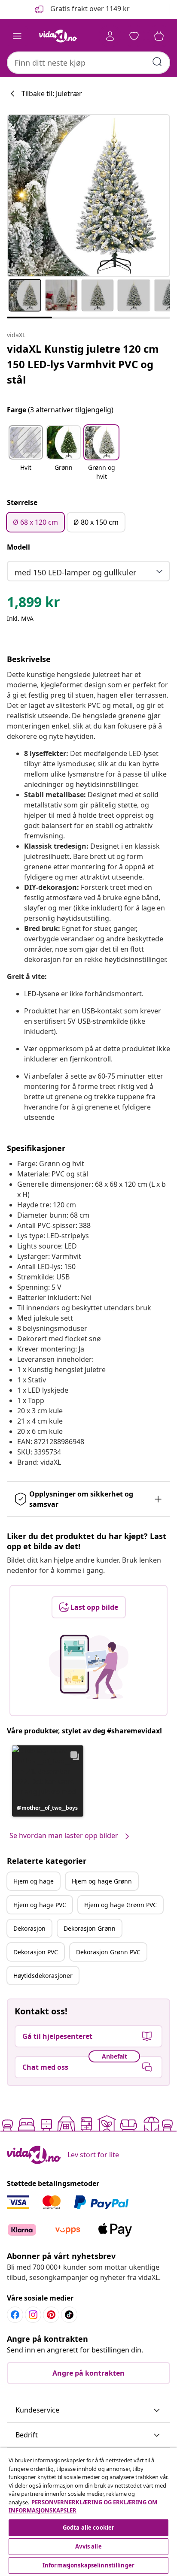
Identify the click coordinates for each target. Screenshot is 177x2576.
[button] (81, 9)
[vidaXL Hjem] (58, 36)
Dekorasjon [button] (29, 1928)
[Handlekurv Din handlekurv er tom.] (159, 36)
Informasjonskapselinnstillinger (88, 2565)
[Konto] (110, 36)
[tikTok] (69, 2315)
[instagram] (33, 2315)
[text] (34, 604)
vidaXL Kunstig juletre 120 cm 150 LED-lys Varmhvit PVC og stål (83, 364)
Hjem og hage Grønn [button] (102, 1881)
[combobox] (88, 63)
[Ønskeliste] (134, 36)
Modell (18, 547)
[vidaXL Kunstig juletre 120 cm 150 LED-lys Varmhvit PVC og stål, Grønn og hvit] (88, 196)
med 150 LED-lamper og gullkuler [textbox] (75, 572)
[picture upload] (89, 1667)
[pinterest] (51, 2315)
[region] (88, 2512)
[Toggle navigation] (17, 36)
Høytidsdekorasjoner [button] (43, 1976)
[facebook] (15, 2315)
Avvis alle (88, 2546)
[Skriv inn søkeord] (157, 62)
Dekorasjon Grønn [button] (90, 1928)
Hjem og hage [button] (34, 1881)
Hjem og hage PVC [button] (40, 1905)
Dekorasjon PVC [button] (36, 1952)
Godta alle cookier (88, 2528)
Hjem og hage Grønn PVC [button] (121, 1905)
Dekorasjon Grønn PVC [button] (108, 1952)
